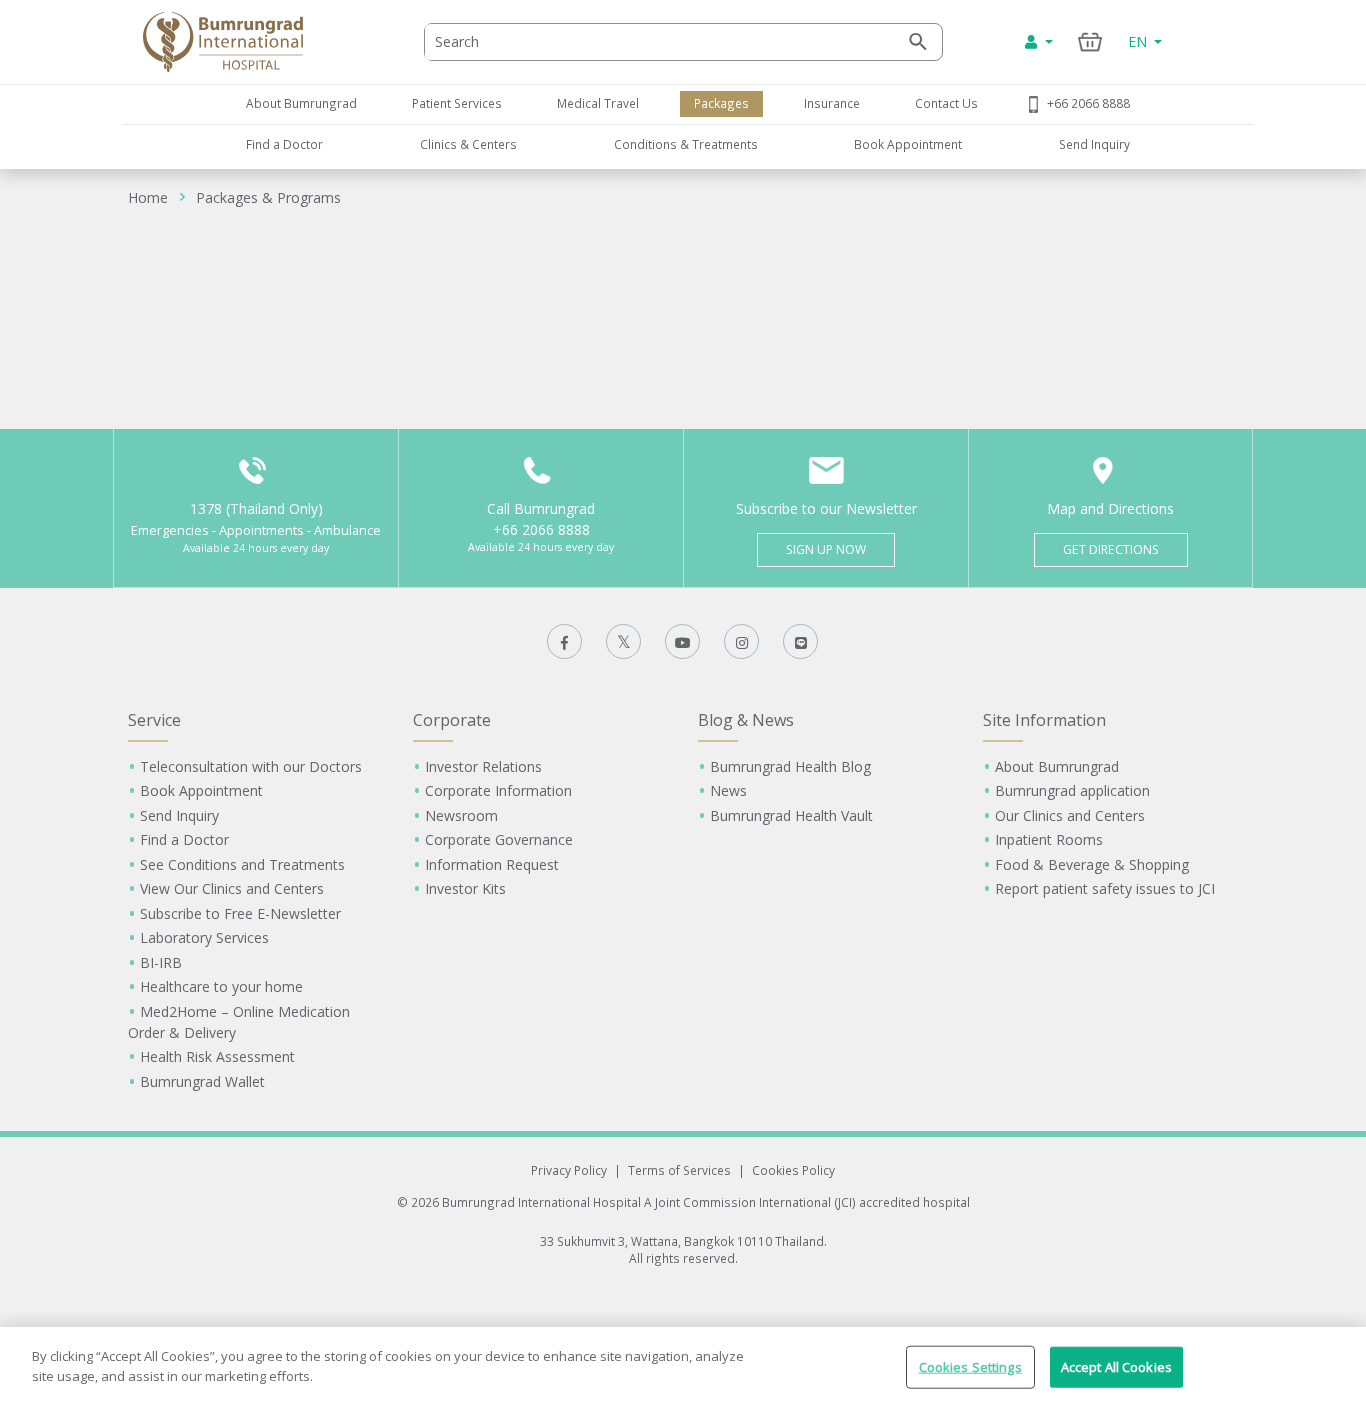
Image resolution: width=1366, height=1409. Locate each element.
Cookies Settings (970, 1367)
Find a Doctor (284, 144)
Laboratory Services (204, 937)
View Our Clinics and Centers (232, 888)
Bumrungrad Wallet (202, 1081)
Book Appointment (908, 144)
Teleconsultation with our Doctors (251, 766)
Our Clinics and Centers (1070, 815)
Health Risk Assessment (217, 1056)
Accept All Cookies (1116, 1367)
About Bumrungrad (301, 103)
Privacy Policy (569, 1170)
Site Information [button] (1044, 720)
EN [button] (1139, 41)
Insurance (832, 103)
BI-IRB (161, 962)
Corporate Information (498, 790)
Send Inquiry (1094, 144)
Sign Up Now (826, 549)
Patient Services (457, 103)
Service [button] (154, 720)
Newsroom (461, 815)
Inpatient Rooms (1049, 839)
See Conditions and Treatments (242, 864)
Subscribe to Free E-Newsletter (240, 913)
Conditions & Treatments (686, 144)
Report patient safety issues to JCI (1105, 888)
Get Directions (1111, 549)
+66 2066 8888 (1088, 103)
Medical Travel (598, 103)
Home (148, 197)
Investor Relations (483, 766)
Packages (721, 103)
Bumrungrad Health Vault (791, 815)
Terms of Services (679, 1170)
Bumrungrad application (1072, 790)
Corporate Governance (499, 839)
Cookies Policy (793, 1170)
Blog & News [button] (746, 720)
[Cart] (1090, 41)
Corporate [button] (452, 720)
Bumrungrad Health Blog (790, 766)
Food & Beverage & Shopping (1092, 864)
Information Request (492, 864)
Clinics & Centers (468, 144)
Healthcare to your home (221, 986)
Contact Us (946, 103)
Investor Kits (465, 888)
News (728, 790)
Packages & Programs (268, 197)
